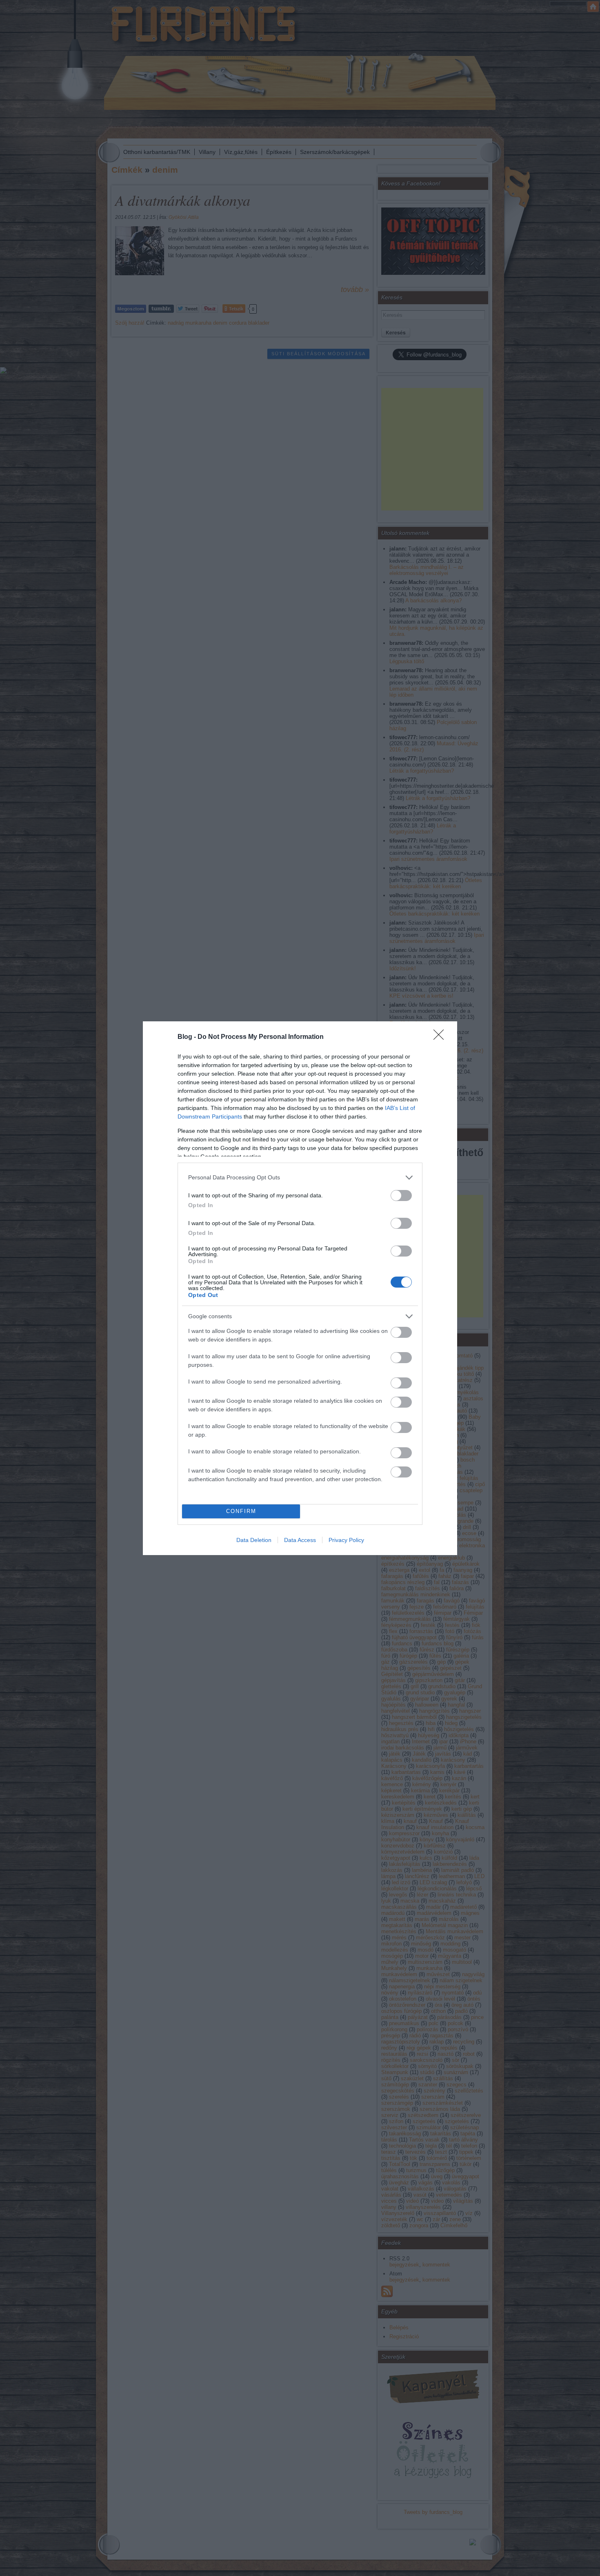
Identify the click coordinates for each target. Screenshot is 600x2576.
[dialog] (300, 1288)
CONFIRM (241, 1511)
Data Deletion (254, 1540)
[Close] (441, 1037)
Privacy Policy (346, 1540)
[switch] (401, 1196)
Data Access (300, 1540)
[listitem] (300, 1178)
